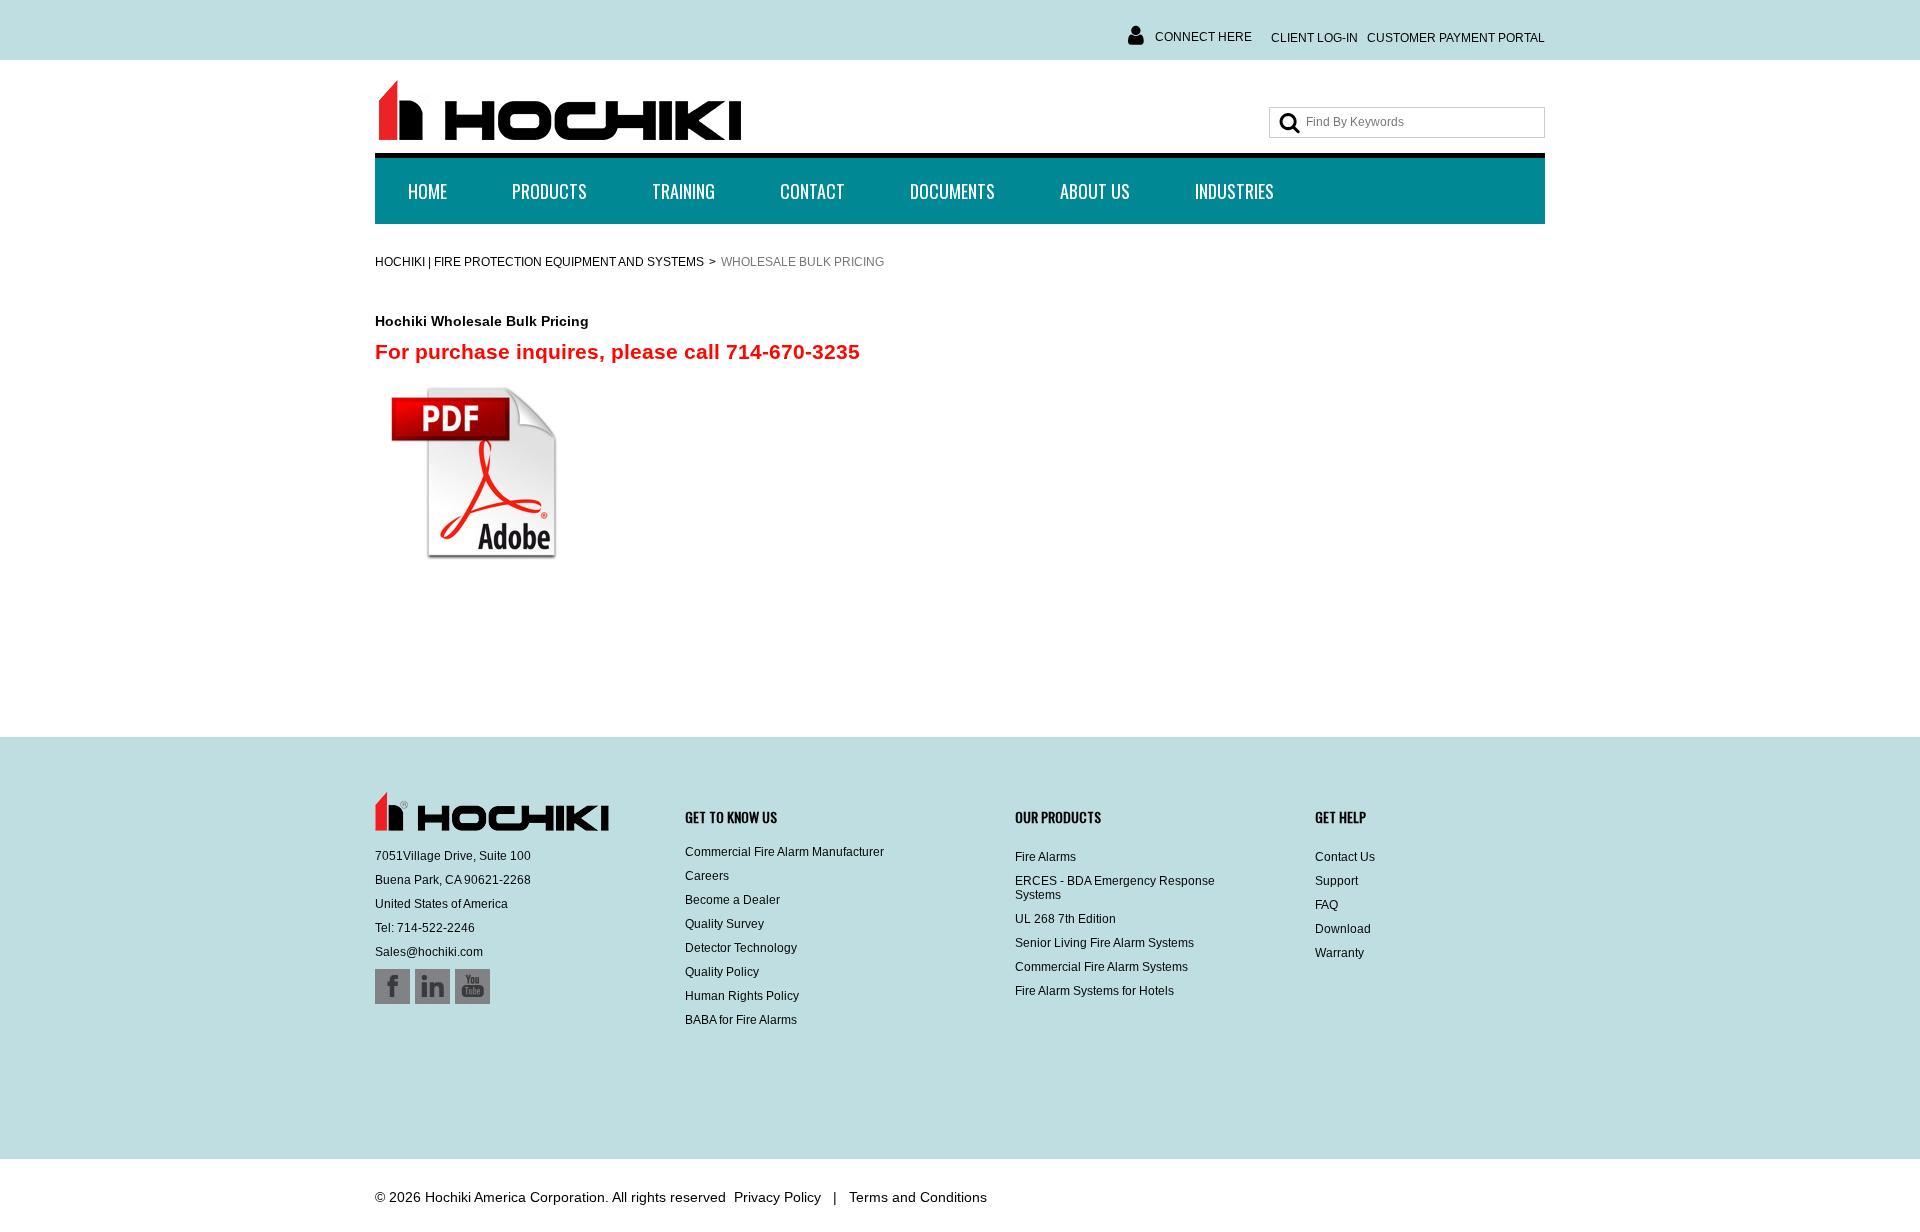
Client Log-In (1314, 38)
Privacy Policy (777, 1197)
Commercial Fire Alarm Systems (1101, 967)
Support (1336, 881)
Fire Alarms (1045, 857)
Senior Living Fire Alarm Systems (1104, 943)
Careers (707, 876)
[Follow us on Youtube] (447, 1106)
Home (427, 191)
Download (1343, 929)
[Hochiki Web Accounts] (560, 111)
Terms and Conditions (918, 1197)
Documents (952, 191)
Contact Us (1345, 857)
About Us (1095, 191)
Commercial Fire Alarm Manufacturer (784, 852)
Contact (812, 191)
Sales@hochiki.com (429, 952)
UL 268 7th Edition (1065, 919)
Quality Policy (722, 972)
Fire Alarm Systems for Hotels (1094, 991)
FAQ (1326, 905)
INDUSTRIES (1234, 191)
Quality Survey (724, 924)
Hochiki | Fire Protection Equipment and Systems (539, 262)
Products (549, 191)
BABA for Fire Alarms (741, 1020)
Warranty (1339, 953)
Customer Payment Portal (1456, 38)
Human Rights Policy (742, 996)
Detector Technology (741, 948)
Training (683, 191)
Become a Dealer (732, 900)
